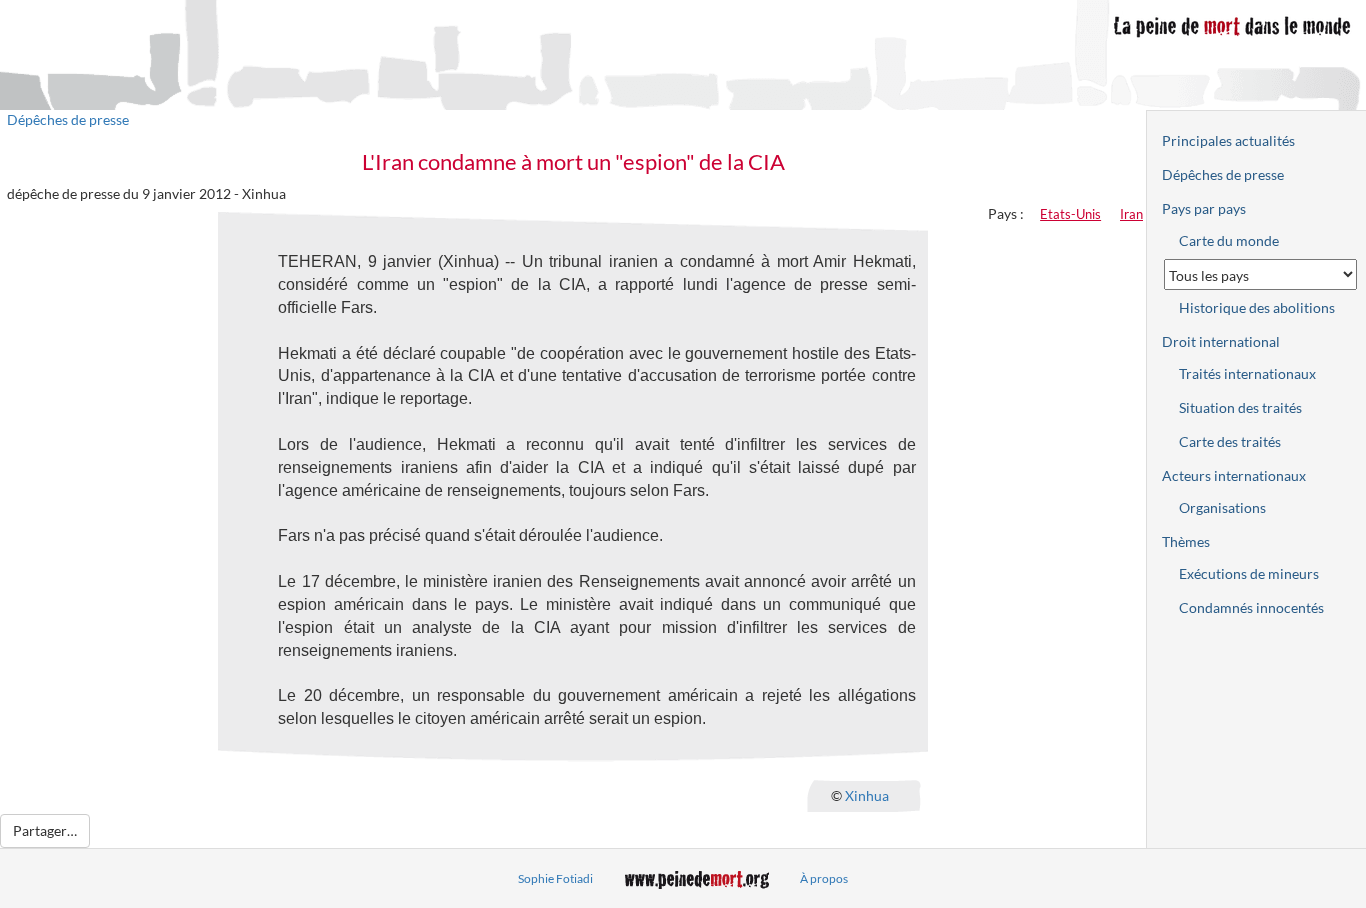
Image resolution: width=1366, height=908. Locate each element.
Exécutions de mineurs (1249, 573)
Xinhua (867, 794)
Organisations (1222, 507)
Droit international (1221, 341)
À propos (824, 878)
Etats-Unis (1070, 214)
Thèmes (1186, 541)
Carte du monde (1229, 240)
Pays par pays (1204, 208)
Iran (1131, 214)
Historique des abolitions (1257, 307)
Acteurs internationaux (1234, 475)
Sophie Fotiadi (555, 878)
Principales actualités (1228, 140)
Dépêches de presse (68, 119)
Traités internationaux (1247, 373)
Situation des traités (1240, 407)
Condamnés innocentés (1251, 607)
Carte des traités (1230, 441)
